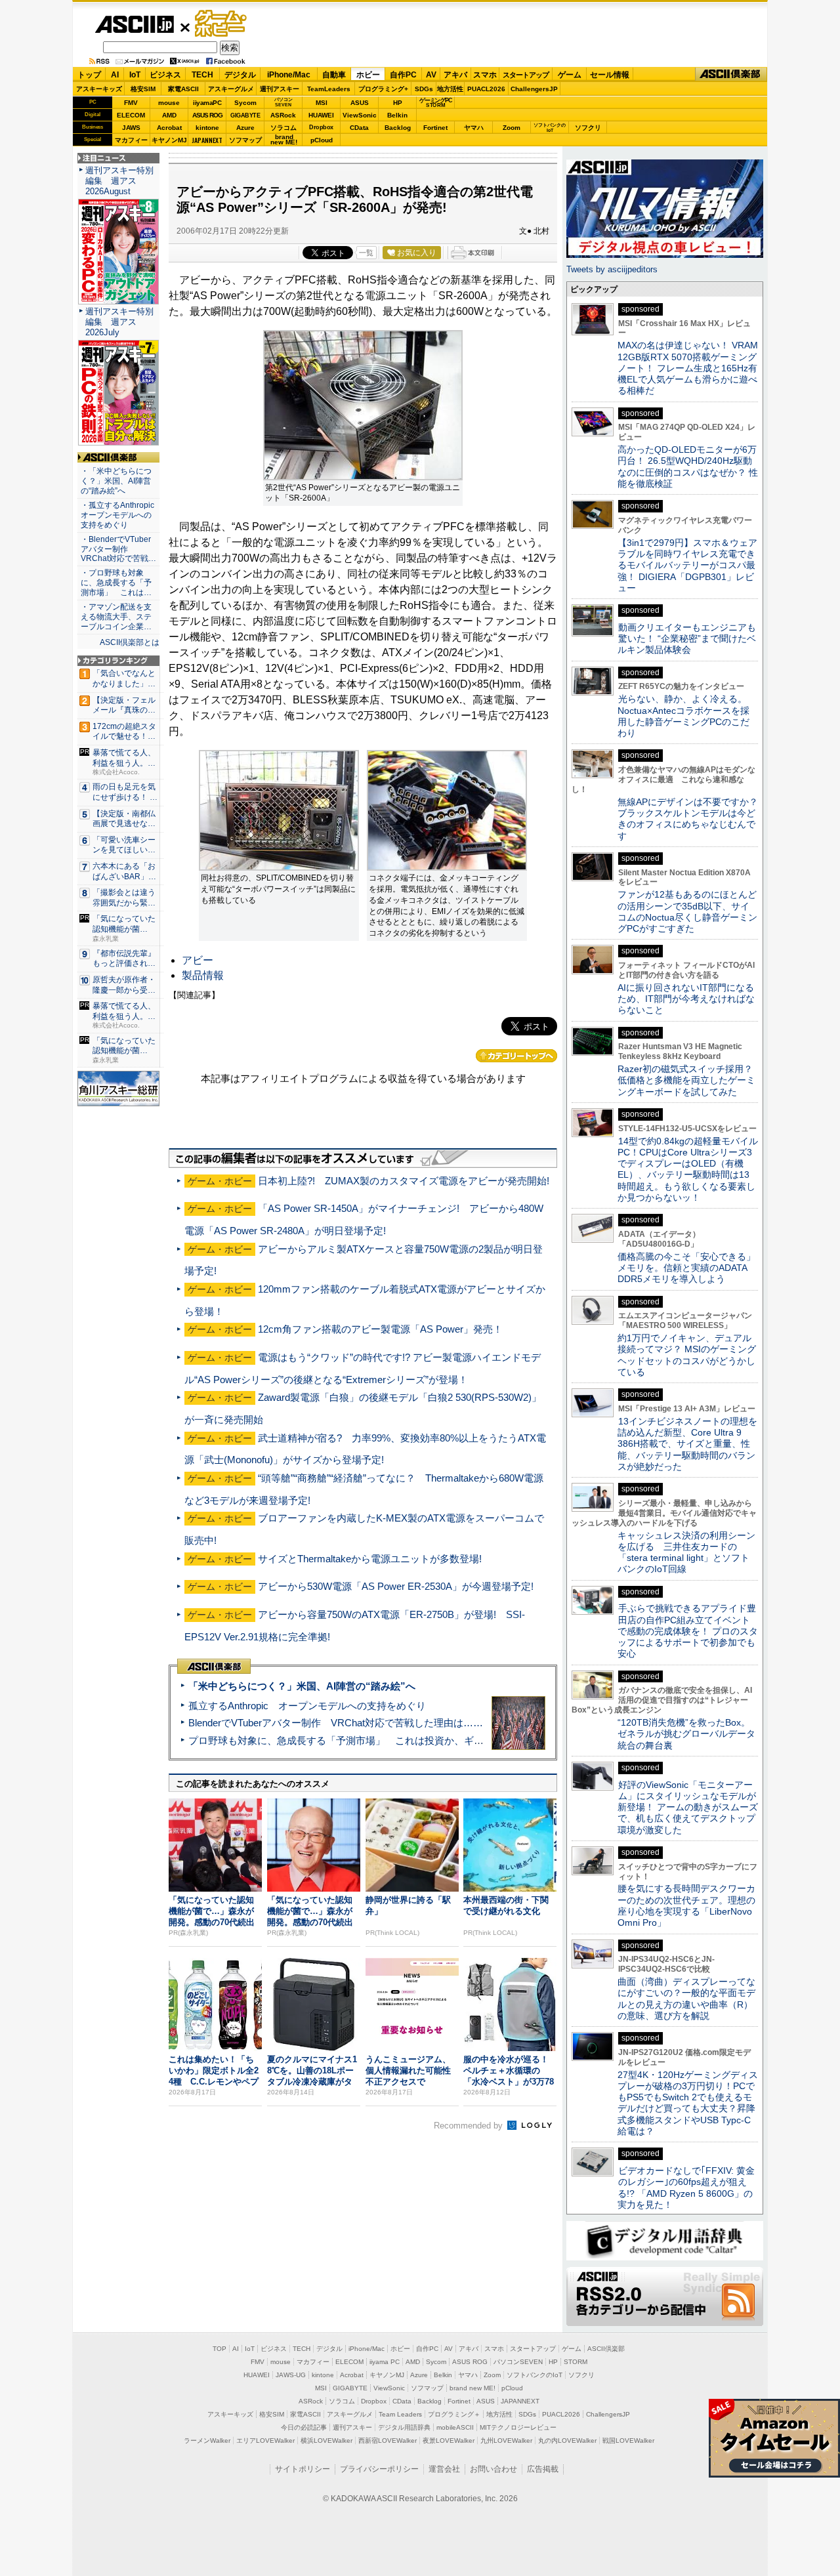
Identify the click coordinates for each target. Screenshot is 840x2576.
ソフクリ (588, 128)
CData (359, 128)
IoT (135, 75)
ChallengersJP (534, 89)
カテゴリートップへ (516, 1056)
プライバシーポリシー (379, 2469)
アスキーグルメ (231, 89)
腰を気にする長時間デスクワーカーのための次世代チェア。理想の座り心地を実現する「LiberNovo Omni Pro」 (686, 1905)
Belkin (397, 115)
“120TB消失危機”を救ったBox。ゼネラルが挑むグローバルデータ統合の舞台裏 (686, 1734)
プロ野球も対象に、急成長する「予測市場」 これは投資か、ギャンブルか (356, 1740)
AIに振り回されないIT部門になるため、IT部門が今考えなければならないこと (686, 999)
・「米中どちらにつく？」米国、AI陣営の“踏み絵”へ (116, 481)
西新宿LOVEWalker (388, 2441)
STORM (576, 2362)
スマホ (485, 75)
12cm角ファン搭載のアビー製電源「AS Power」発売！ (380, 1329)
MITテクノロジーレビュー (518, 2427)
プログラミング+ (383, 89)
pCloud (322, 140)
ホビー (368, 75)
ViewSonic (360, 115)
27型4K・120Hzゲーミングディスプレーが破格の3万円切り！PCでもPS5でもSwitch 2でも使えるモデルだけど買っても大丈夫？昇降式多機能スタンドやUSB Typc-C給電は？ (688, 2103)
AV (431, 75)
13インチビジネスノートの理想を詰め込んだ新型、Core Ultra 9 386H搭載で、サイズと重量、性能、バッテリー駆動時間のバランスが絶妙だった (687, 1444)
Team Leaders (400, 2414)
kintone (207, 128)
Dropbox (321, 127)
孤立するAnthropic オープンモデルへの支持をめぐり (307, 1706)
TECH (202, 75)
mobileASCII (455, 2427)
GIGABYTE (245, 115)
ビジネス (165, 75)
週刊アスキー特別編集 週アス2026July (119, 322)
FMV (131, 103)
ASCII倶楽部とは (130, 642)
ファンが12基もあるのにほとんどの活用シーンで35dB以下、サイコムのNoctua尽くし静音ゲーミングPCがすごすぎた (687, 911)
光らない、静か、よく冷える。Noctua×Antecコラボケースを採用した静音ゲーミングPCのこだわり (683, 716)
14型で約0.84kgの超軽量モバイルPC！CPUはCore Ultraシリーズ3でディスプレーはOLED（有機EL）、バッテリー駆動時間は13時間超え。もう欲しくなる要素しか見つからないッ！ (688, 1169)
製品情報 (203, 975)
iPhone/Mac (289, 75)
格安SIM (143, 89)
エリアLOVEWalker (265, 2441)
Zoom (512, 128)
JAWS (131, 128)
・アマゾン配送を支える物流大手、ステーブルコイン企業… (116, 617)
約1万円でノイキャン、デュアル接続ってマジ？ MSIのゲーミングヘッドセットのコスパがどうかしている (687, 1355)
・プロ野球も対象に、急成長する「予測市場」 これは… (116, 583)
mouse (169, 103)
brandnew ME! (284, 140)
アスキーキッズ (99, 89)
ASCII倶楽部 (731, 74)
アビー (198, 960)
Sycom (245, 103)
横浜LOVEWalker (326, 2441)
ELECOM (131, 115)
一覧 (366, 253)
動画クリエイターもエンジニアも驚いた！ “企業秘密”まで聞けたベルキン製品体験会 (687, 639)
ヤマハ (474, 128)
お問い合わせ (493, 2469)
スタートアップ (526, 75)
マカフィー (131, 140)
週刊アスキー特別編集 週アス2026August (119, 181)
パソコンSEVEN (283, 102)
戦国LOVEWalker (628, 2441)
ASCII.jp (134, 24)
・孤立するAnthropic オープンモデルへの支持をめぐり (118, 515)
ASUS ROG (207, 115)
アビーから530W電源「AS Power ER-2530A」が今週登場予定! (396, 1586)
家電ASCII (183, 89)
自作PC (403, 75)
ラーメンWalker (207, 2441)
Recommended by (470, 2126)
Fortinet (435, 128)
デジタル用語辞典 (404, 2427)
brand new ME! (472, 2388)
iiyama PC (385, 2362)
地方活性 (450, 89)
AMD (169, 115)
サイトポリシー (303, 2469)
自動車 (334, 75)
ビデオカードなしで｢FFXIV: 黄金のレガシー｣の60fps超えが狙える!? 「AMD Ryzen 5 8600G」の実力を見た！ (686, 2188)
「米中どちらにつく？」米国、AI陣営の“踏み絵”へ (302, 1686)
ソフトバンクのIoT (550, 128)
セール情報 (610, 75)
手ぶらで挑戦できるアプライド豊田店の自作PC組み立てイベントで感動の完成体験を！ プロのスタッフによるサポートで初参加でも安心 (688, 1631)
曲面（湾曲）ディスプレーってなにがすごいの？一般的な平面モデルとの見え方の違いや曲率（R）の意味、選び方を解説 (686, 1999)
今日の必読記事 (304, 2427)
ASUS (360, 103)
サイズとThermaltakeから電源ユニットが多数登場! (370, 1559)
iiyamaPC (207, 103)
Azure (245, 128)
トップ (89, 75)
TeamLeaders (329, 89)
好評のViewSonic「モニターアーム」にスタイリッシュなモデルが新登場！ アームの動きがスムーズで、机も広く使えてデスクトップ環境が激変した (688, 1807)
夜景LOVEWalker (449, 2441)
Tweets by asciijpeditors (612, 269)
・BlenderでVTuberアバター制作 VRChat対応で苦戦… (118, 549)
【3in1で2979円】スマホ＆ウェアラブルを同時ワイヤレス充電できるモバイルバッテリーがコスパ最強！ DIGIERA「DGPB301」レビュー (687, 565)
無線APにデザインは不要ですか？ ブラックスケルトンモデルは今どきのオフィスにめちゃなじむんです (692, 819)
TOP (220, 2349)
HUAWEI (321, 115)
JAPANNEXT (207, 140)
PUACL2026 (486, 89)
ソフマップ (245, 140)
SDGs (424, 89)
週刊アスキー (280, 89)
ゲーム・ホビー (222, 24)
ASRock (283, 115)
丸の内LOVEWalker (567, 2441)
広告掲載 (543, 2469)
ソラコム (283, 128)
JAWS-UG (291, 2375)
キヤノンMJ (169, 140)
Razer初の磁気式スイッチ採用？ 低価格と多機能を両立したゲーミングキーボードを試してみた (690, 1080)
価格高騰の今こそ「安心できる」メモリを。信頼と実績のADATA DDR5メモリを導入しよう (686, 1268)
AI (115, 75)
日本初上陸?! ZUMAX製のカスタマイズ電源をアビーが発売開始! (404, 1181)
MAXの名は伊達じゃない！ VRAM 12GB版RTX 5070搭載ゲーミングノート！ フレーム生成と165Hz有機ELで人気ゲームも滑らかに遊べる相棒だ (688, 368)
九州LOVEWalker (506, 2441)
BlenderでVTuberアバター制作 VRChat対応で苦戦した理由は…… (336, 1723)
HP (398, 103)
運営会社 (444, 2469)
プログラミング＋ (454, 2414)
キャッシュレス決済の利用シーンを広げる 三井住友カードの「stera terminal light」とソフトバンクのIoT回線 (686, 1552)
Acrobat (169, 128)
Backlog (398, 128)
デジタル (240, 75)
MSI (322, 103)
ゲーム (570, 75)
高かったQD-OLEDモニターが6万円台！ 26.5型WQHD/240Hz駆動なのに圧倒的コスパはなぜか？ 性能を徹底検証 (688, 467)
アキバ (455, 75)
